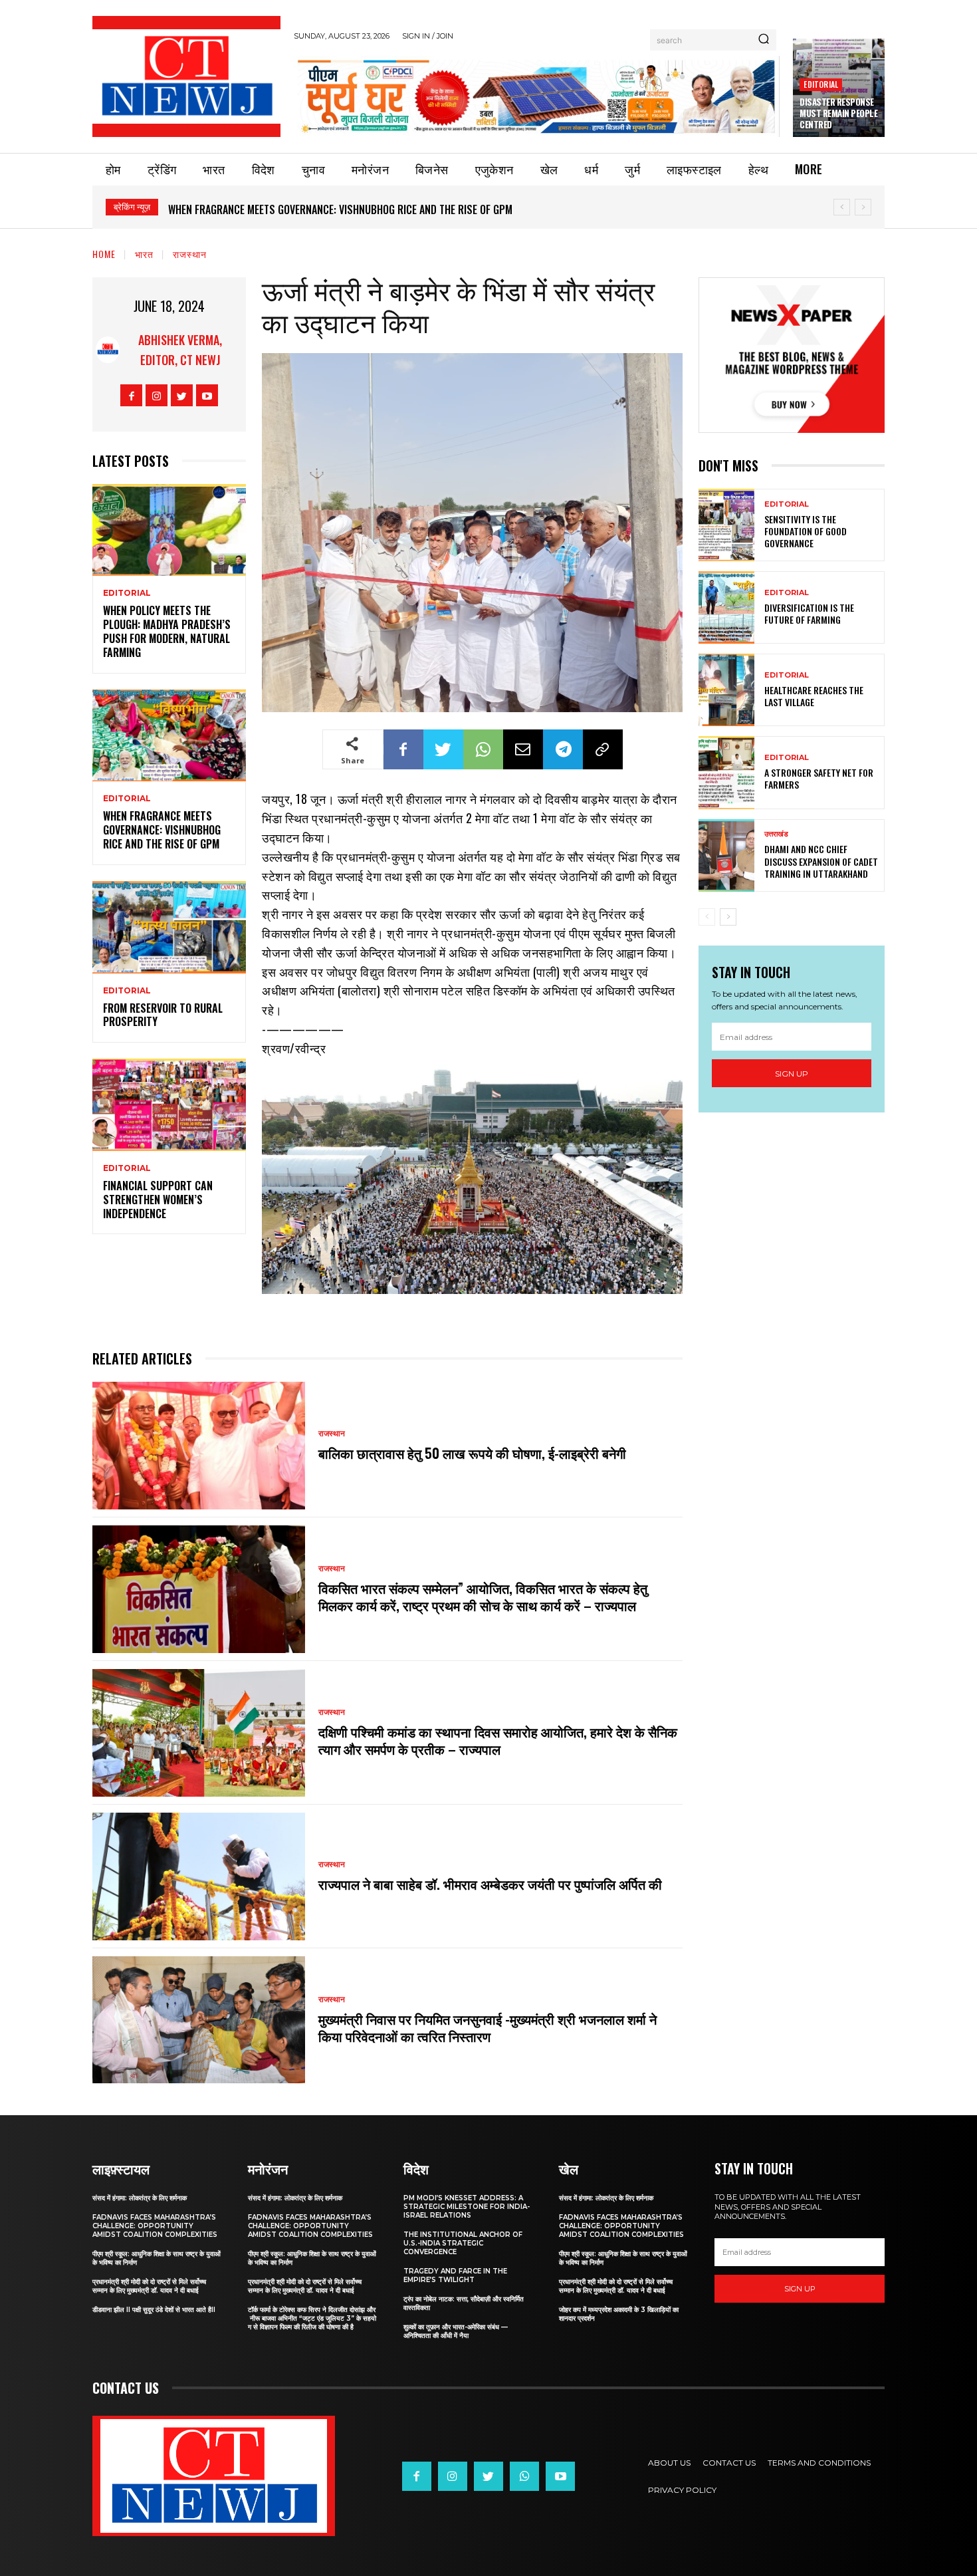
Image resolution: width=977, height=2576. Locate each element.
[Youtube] (207, 395)
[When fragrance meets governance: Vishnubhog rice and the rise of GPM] (169, 736)
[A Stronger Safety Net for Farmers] (726, 772)
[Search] (764, 40)
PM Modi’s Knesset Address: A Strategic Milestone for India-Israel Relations (467, 2207)
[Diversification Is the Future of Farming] (726, 607)
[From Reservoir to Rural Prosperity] (169, 927)
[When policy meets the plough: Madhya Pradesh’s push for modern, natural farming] (169, 530)
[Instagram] (157, 395)
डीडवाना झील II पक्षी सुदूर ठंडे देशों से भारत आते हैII (154, 2310)
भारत (144, 254)
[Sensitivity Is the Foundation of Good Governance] (726, 525)
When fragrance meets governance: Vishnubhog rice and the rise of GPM (162, 830)
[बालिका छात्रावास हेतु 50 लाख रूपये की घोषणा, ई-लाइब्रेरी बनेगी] (199, 1446)
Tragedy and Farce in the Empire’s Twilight (455, 2275)
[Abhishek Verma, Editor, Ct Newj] (108, 350)
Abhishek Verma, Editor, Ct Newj (180, 350)
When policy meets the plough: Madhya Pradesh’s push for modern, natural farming (167, 631)
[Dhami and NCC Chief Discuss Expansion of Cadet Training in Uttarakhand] (726, 855)
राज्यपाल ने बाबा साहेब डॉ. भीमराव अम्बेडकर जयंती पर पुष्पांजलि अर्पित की (490, 1884)
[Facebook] (131, 395)
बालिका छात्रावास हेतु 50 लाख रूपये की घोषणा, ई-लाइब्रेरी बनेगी (472, 1453)
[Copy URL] (603, 749)
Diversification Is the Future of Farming (809, 613)
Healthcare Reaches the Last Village (814, 696)
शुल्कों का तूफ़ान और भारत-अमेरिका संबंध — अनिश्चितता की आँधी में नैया (456, 2331)
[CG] (537, 96)
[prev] (842, 207)
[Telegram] (563, 749)
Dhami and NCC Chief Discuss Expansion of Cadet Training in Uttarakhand (821, 861)
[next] (863, 207)
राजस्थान (190, 254)
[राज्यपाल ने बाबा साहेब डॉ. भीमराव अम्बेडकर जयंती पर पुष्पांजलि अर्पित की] (199, 1876)
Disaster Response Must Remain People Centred (838, 113)
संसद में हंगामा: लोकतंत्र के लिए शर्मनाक (140, 2198)
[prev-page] (707, 917)
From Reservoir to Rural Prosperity (257, 209)
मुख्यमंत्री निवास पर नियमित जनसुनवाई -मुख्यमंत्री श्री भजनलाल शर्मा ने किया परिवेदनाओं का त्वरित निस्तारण (488, 2027)
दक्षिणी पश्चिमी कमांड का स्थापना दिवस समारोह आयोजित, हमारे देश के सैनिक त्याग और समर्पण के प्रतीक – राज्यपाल (498, 1740)
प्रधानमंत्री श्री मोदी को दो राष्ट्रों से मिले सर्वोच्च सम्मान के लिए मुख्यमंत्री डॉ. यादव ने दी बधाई (149, 2286)
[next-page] (728, 917)
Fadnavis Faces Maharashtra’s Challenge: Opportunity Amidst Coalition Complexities (155, 2226)
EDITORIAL (821, 84)
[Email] (523, 749)
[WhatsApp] (483, 749)
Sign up (792, 1074)
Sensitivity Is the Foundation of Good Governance (806, 531)
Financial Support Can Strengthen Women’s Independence (158, 1200)
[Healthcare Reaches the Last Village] (726, 690)
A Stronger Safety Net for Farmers (819, 778)
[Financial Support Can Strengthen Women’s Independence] (169, 1105)
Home (104, 254)
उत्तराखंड (776, 834)
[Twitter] (182, 395)
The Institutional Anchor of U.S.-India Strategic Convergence (463, 2243)
